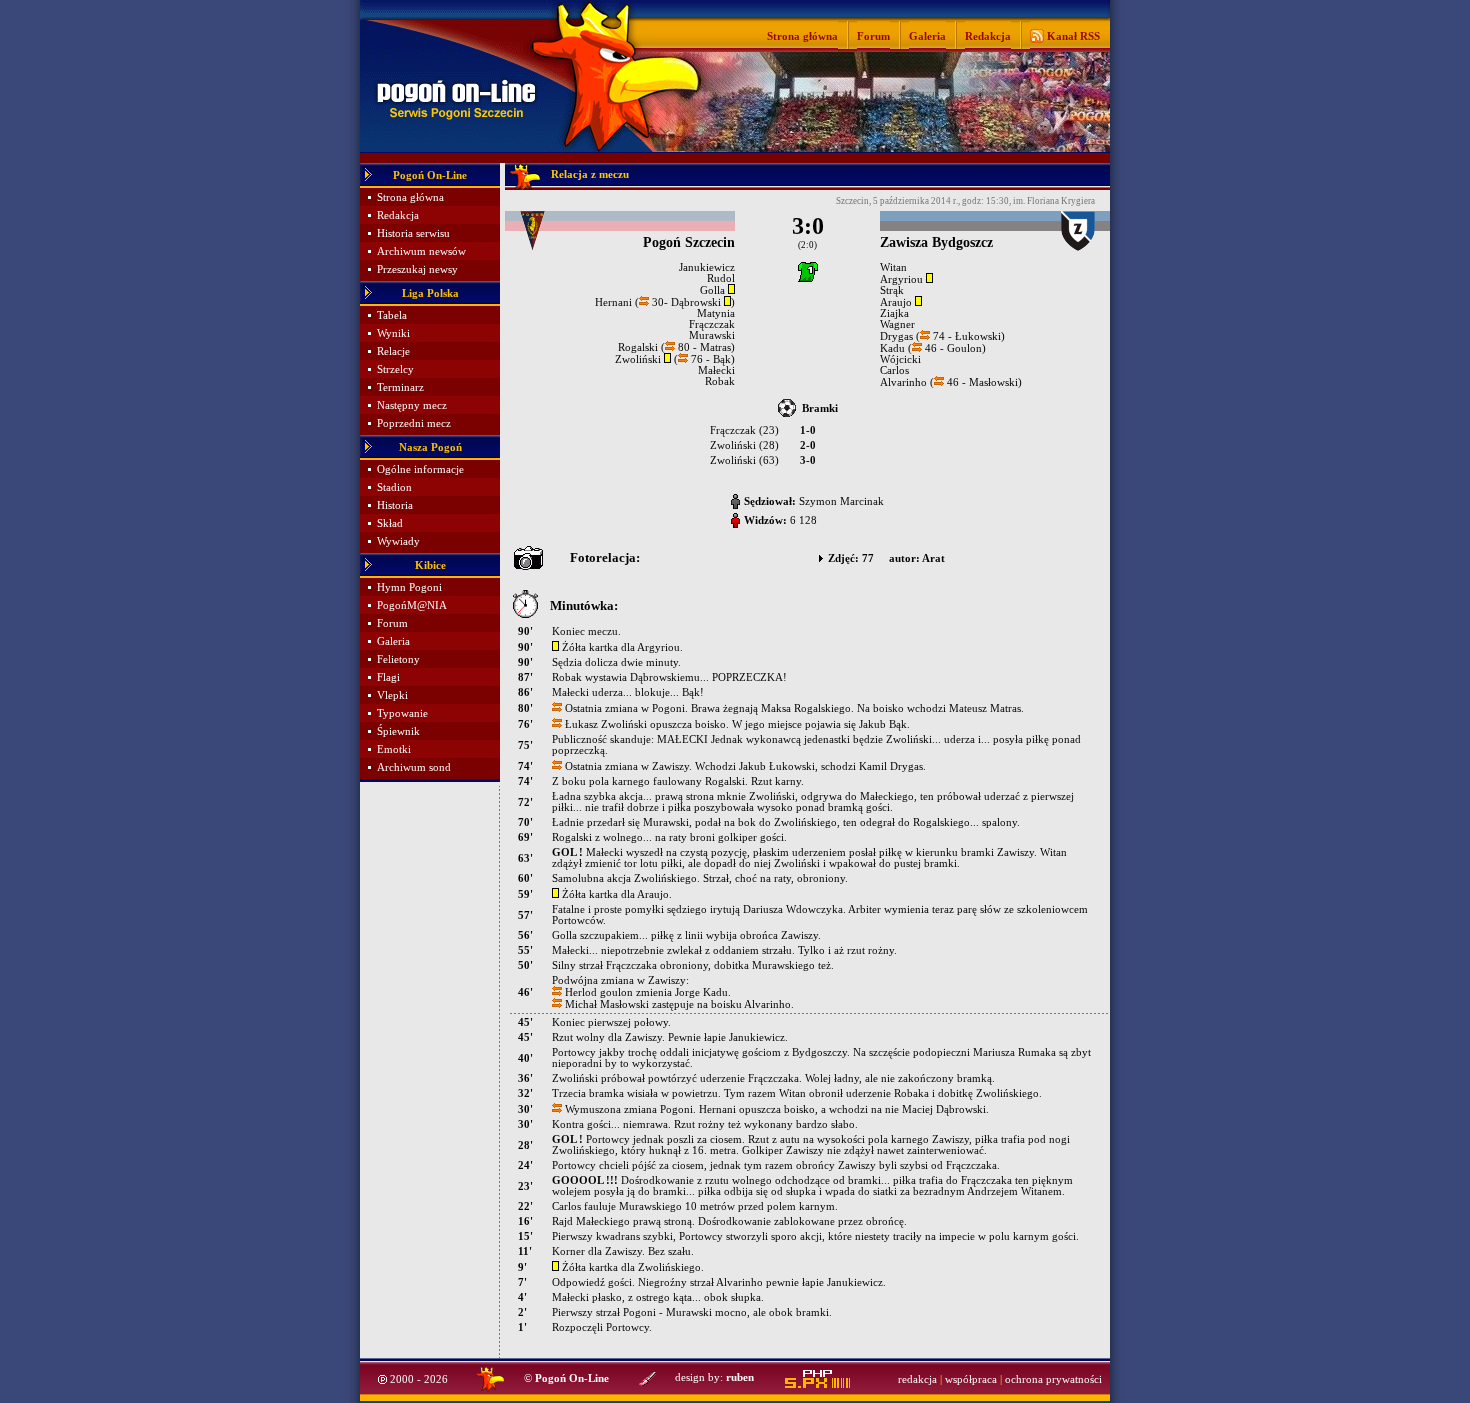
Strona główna (802, 36)
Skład (390, 523)
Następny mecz (412, 405)
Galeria (927, 36)
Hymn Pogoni (409, 587)
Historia (395, 505)
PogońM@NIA (412, 605)
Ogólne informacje (420, 469)
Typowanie (402, 713)
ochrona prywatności (1053, 1379)
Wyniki (393, 333)
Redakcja (988, 36)
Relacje (393, 351)
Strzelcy (395, 369)
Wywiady (398, 541)
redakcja (917, 1379)
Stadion (394, 487)
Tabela (392, 315)
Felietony (398, 659)
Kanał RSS (1072, 36)
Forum (873, 36)
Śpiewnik (398, 731)
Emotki (394, 749)
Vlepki (392, 695)
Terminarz (400, 387)
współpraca (971, 1379)
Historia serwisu (413, 233)
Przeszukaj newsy (417, 269)
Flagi (388, 677)
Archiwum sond (414, 767)
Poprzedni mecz (414, 423)
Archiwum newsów (421, 251)
